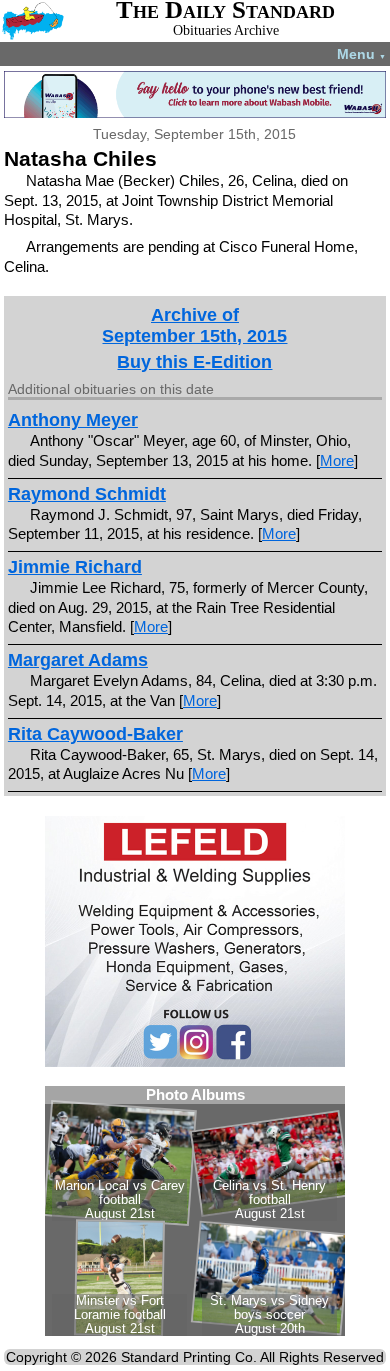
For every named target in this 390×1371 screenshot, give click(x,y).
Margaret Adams (78, 660)
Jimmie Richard (75, 567)
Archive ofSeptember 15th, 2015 (194, 325)
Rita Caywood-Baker (95, 734)
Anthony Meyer (73, 420)
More (337, 460)
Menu (361, 54)
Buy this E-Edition (194, 362)
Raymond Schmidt (87, 494)
